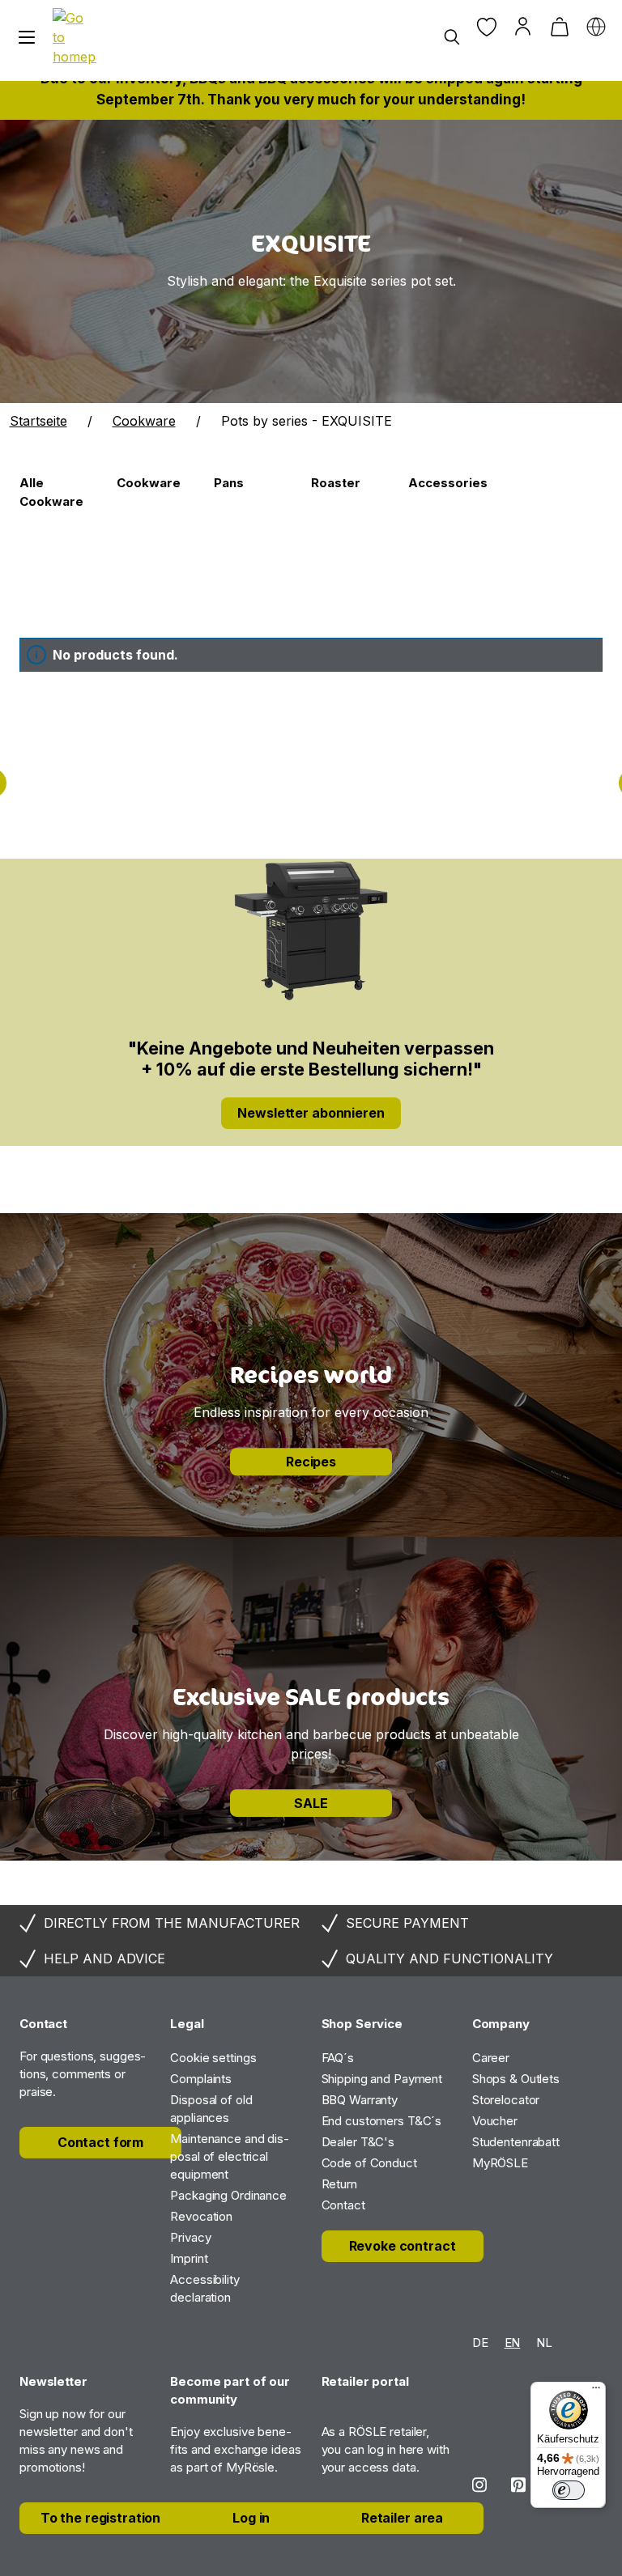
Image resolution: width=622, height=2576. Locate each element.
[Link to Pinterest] (518, 2485)
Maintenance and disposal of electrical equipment (230, 2156)
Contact (343, 2205)
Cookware (149, 483)
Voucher (495, 2121)
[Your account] (523, 26)
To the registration (100, 2518)
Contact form (100, 2142)
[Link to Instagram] (479, 2485)
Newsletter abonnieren (311, 1113)
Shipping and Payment (382, 2079)
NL (544, 2343)
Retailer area (402, 2518)
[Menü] (596, 2391)
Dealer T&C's (358, 2142)
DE (480, 2343)
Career (491, 2058)
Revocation (201, 2216)
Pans (229, 483)
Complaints (201, 2079)
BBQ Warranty (360, 2100)
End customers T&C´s (382, 2121)
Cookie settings (213, 2058)
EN (513, 2343)
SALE (311, 1803)
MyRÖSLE (500, 2163)
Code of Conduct (369, 2163)
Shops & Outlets (516, 2079)
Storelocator (506, 2100)
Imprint (189, 2258)
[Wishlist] (486, 26)
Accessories (448, 483)
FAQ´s (338, 2058)
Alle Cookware (51, 492)
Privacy (190, 2237)
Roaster (336, 483)
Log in (251, 2518)
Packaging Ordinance (228, 2195)
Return (339, 2184)
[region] (311, 261)
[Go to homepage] (75, 37)
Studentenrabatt (516, 2142)
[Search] (452, 38)
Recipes (311, 1462)
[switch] (569, 2490)
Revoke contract (403, 2246)
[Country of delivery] (596, 26)
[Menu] (26, 38)
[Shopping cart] (559, 26)
